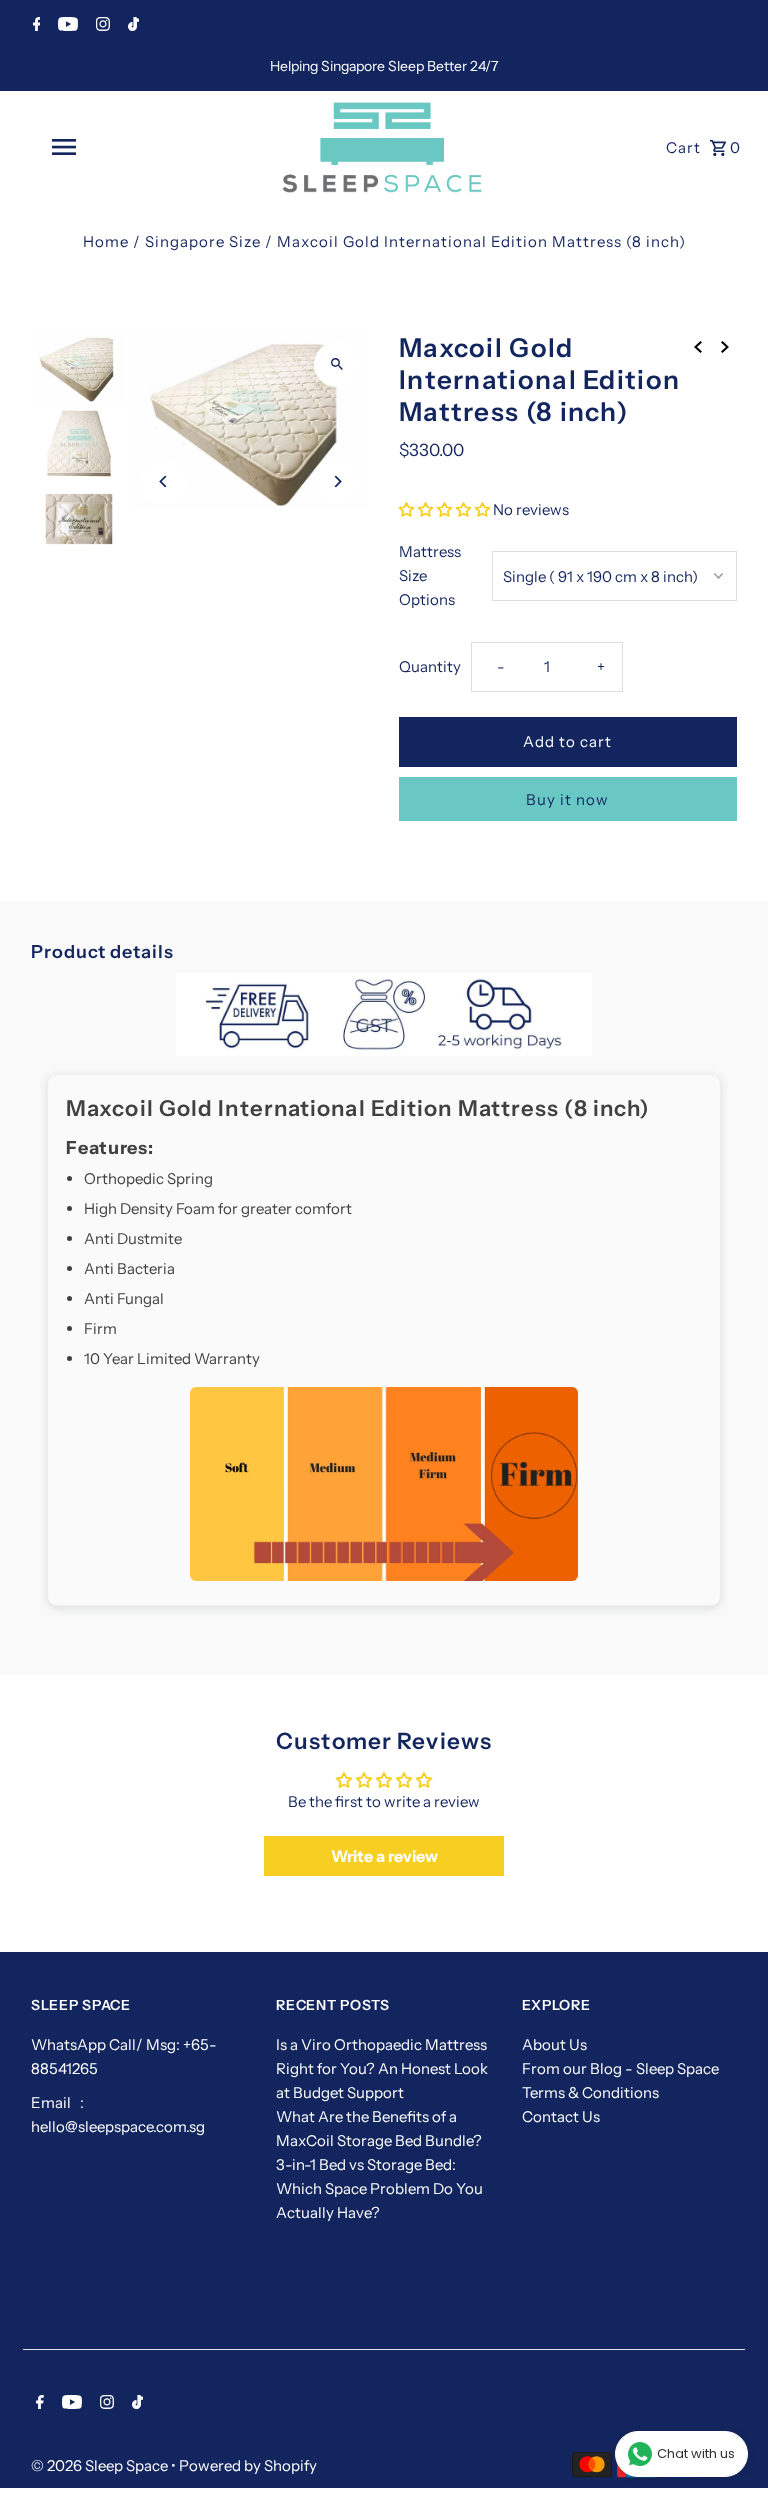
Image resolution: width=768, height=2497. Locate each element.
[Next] (336, 481)
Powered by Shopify (248, 2465)
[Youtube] (65, 26)
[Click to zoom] (336, 364)
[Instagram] (100, 26)
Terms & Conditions (590, 2092)
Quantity (430, 666)
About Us (554, 2044)
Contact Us (561, 2116)
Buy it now (567, 799)
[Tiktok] (131, 26)
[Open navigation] (98, 147)
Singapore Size (203, 241)
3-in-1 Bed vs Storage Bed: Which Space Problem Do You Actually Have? (379, 2188)
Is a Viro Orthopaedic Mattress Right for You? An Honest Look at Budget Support (382, 2068)
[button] (444, 509)
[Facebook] (34, 26)
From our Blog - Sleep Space (620, 2068)
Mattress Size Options (430, 575)
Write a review (384, 1856)
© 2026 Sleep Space (101, 2465)
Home (106, 241)
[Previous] (163, 481)
